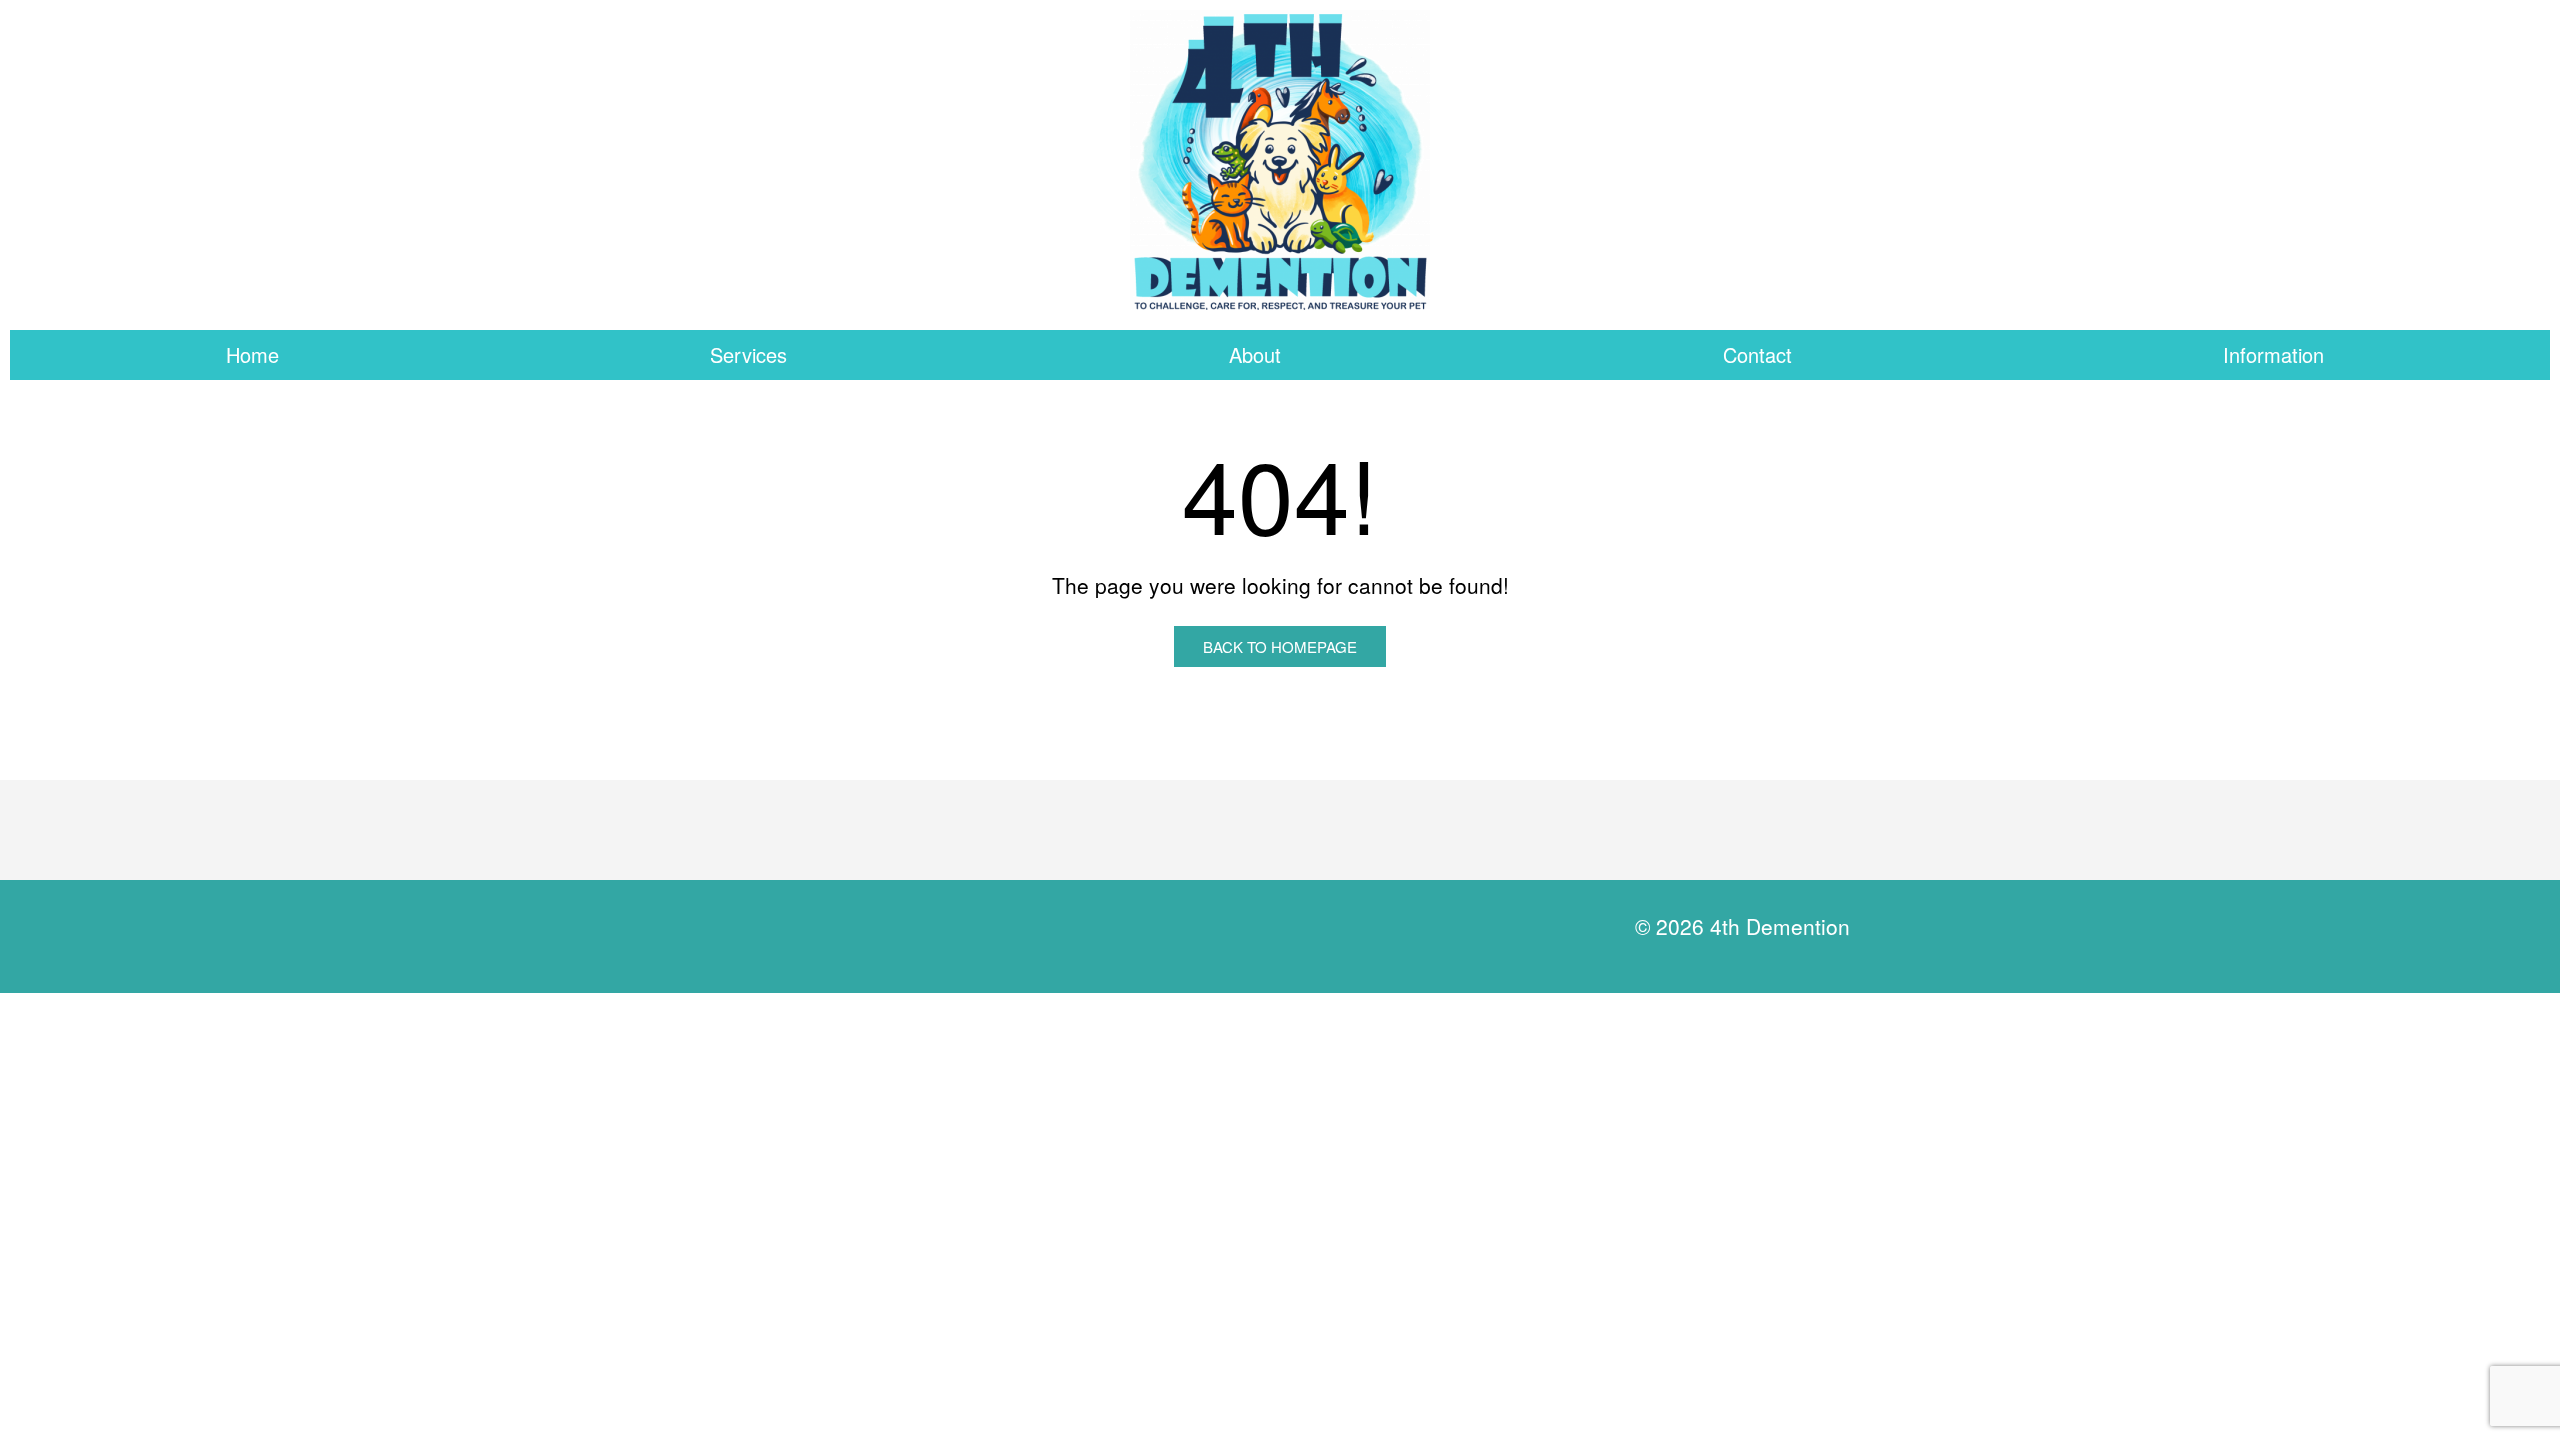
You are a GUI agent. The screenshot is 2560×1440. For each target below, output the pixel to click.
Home (252, 354)
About (1255, 354)
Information (2273, 354)
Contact (1757, 354)
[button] (754, 355)
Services (748, 354)
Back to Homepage (1280, 646)
